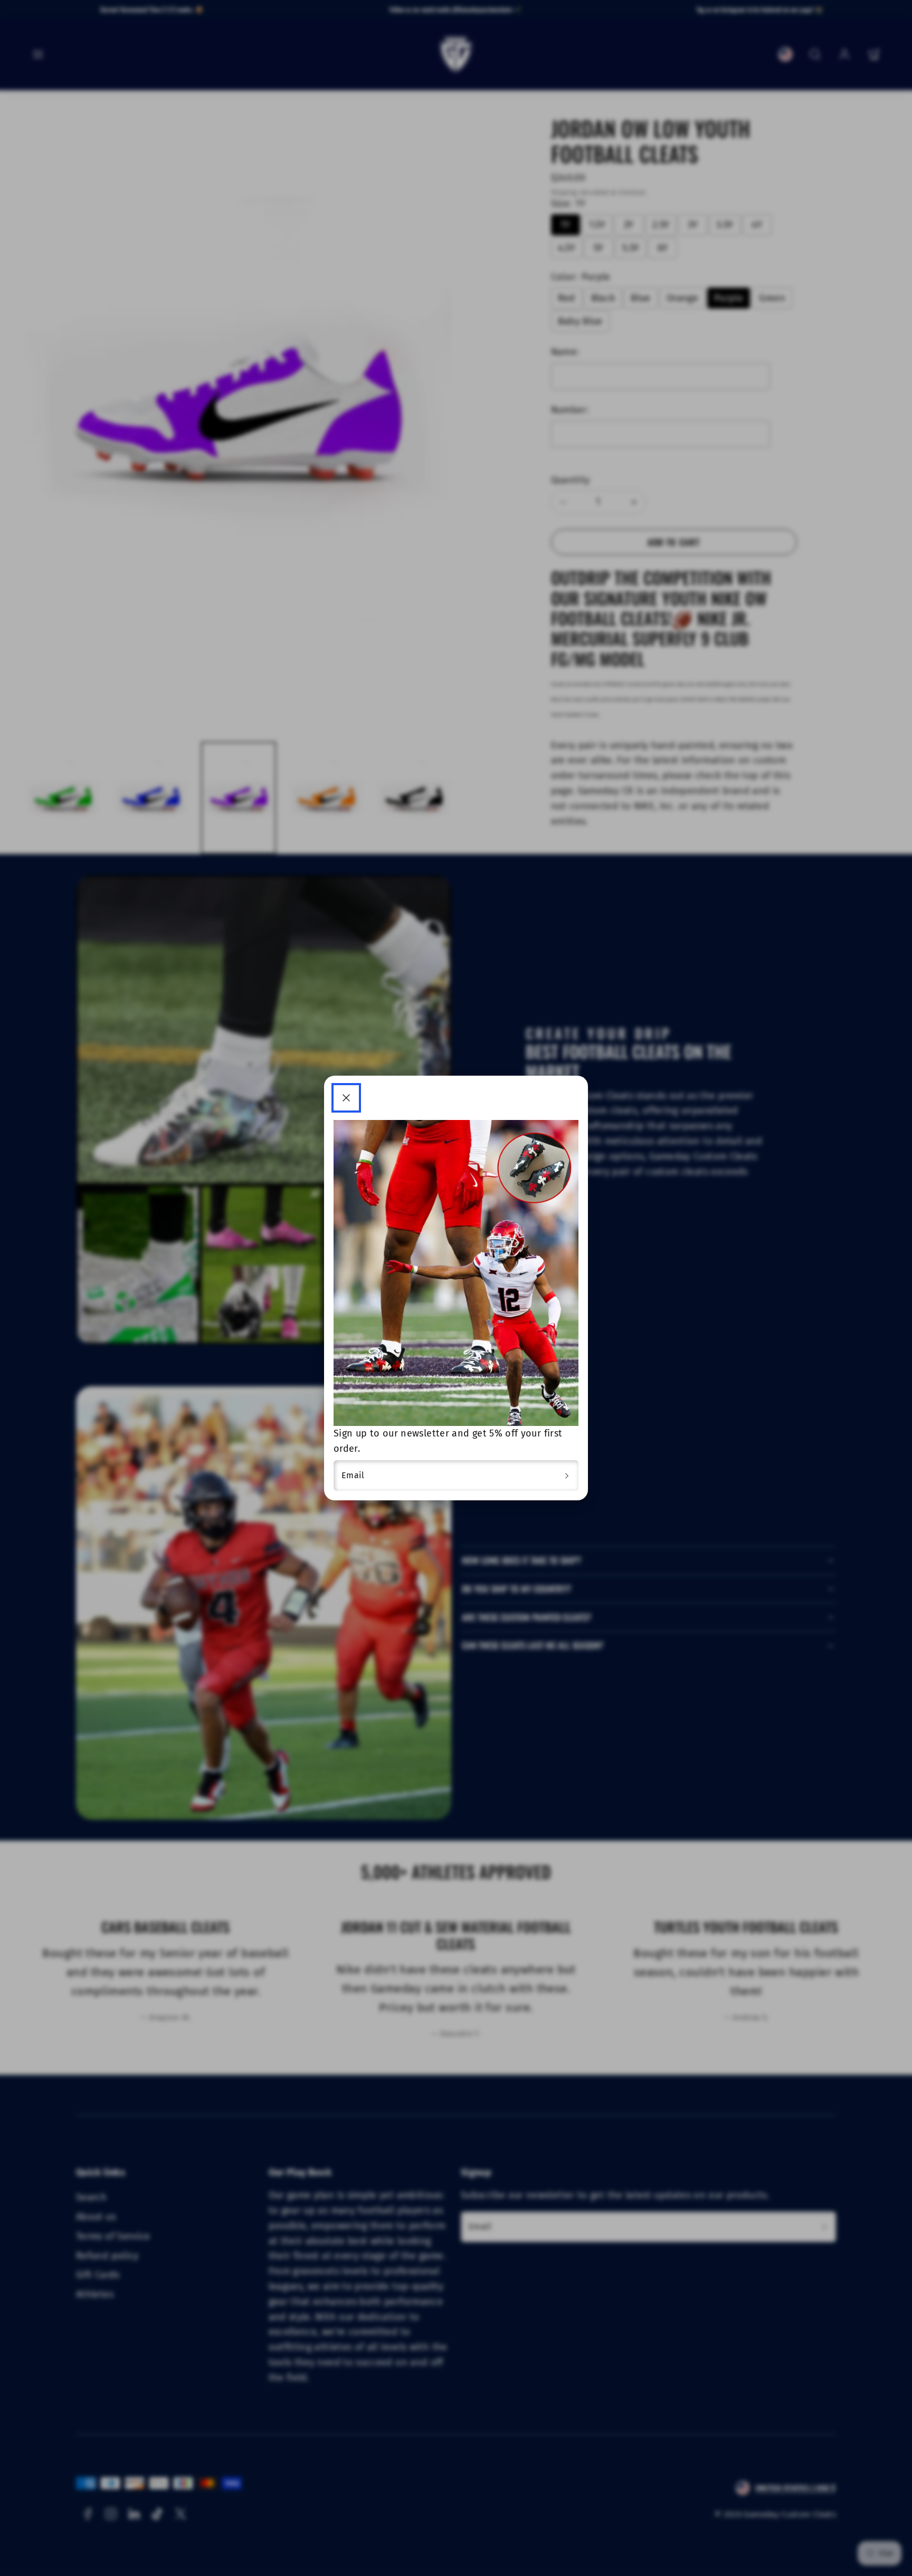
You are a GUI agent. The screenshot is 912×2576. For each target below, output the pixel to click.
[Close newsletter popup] (346, 1098)
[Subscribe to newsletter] (567, 1476)
